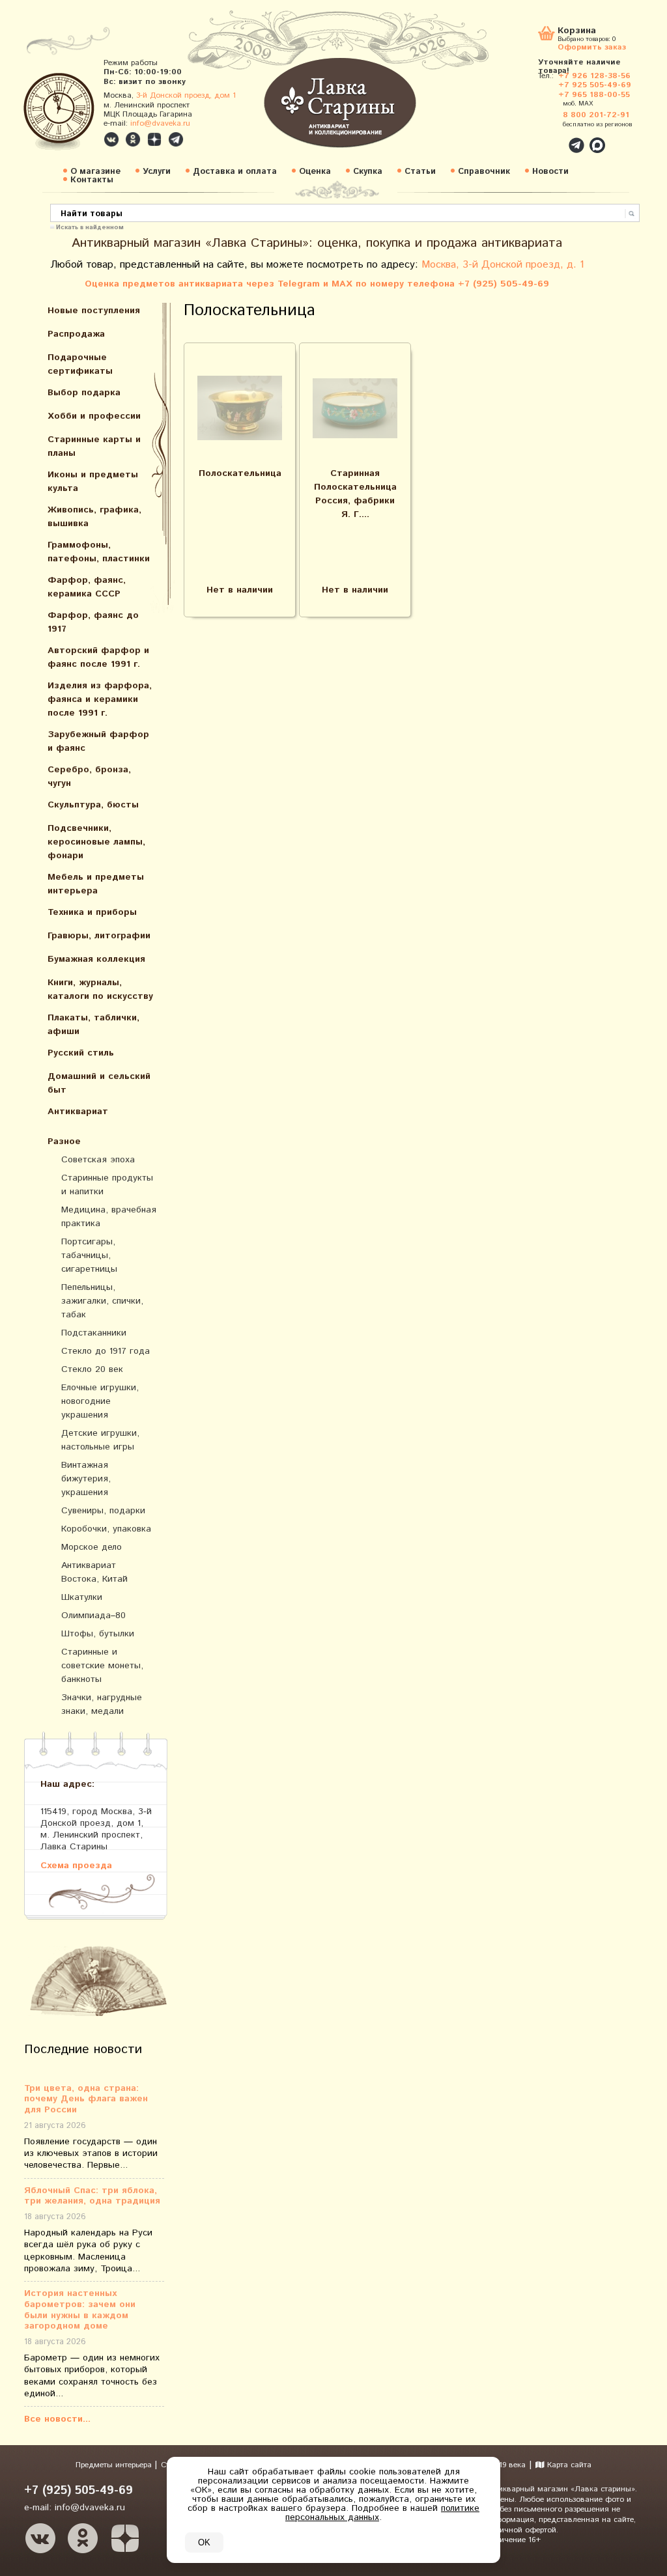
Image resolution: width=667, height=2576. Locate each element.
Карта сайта (568, 2465)
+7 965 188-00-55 (594, 95)
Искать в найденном (90, 227)
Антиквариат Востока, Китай (94, 1572)
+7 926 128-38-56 (594, 76)
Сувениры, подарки (103, 1511)
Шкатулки (82, 1597)
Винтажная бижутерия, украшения (86, 1479)
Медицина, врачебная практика (109, 1217)
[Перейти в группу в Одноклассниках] (133, 139)
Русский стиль (81, 1053)
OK (204, 2542)
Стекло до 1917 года (106, 1351)
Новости (550, 172)
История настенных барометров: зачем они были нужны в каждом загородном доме (80, 2310)
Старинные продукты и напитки (107, 1185)
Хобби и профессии (94, 416)
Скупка (368, 172)
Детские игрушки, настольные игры (100, 1440)
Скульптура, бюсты (93, 805)
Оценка (315, 172)
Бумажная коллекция (96, 959)
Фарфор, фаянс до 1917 (93, 622)
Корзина (577, 32)
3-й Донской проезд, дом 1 (186, 95)
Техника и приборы (92, 912)
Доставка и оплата (235, 172)
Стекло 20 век (92, 1369)
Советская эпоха (98, 1160)
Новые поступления (94, 311)
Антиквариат (78, 1112)
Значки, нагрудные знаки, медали (102, 1704)
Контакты (92, 180)
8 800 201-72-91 (596, 115)
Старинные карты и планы (94, 446)
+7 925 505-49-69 (595, 85)
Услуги (157, 172)
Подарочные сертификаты (80, 364)
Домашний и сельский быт (99, 1083)
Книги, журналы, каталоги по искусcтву (100, 989)
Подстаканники (94, 1333)
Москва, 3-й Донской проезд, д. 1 (503, 265)
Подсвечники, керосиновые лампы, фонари (96, 842)
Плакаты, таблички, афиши (93, 1025)
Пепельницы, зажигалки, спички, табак (102, 1301)
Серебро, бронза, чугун (89, 777)
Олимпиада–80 (93, 1616)
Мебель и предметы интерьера (96, 884)
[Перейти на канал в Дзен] (154, 139)
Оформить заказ (592, 47)
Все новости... (57, 2419)
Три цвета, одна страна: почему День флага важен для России (86, 2099)
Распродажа (76, 334)
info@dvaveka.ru (160, 123)
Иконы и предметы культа (93, 482)
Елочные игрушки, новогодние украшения (100, 1401)
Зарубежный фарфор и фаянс (98, 741)
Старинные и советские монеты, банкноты (102, 1666)
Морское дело (92, 1547)
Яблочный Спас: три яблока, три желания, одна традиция (92, 2196)
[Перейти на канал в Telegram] (176, 139)
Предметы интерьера (115, 2465)
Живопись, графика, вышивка (94, 517)
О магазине (95, 172)
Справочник (484, 172)
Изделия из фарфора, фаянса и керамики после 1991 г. (100, 699)
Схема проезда (76, 1865)
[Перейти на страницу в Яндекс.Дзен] (125, 2538)
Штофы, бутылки (98, 1634)
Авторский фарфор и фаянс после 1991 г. (98, 657)
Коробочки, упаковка (106, 1529)
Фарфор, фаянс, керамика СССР (87, 587)
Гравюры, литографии (99, 936)
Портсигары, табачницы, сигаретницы (89, 1255)
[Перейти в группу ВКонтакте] (111, 139)
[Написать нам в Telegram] (548, 138)
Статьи (420, 172)
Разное (64, 1141)
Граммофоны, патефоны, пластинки (99, 552)
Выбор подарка (84, 393)
